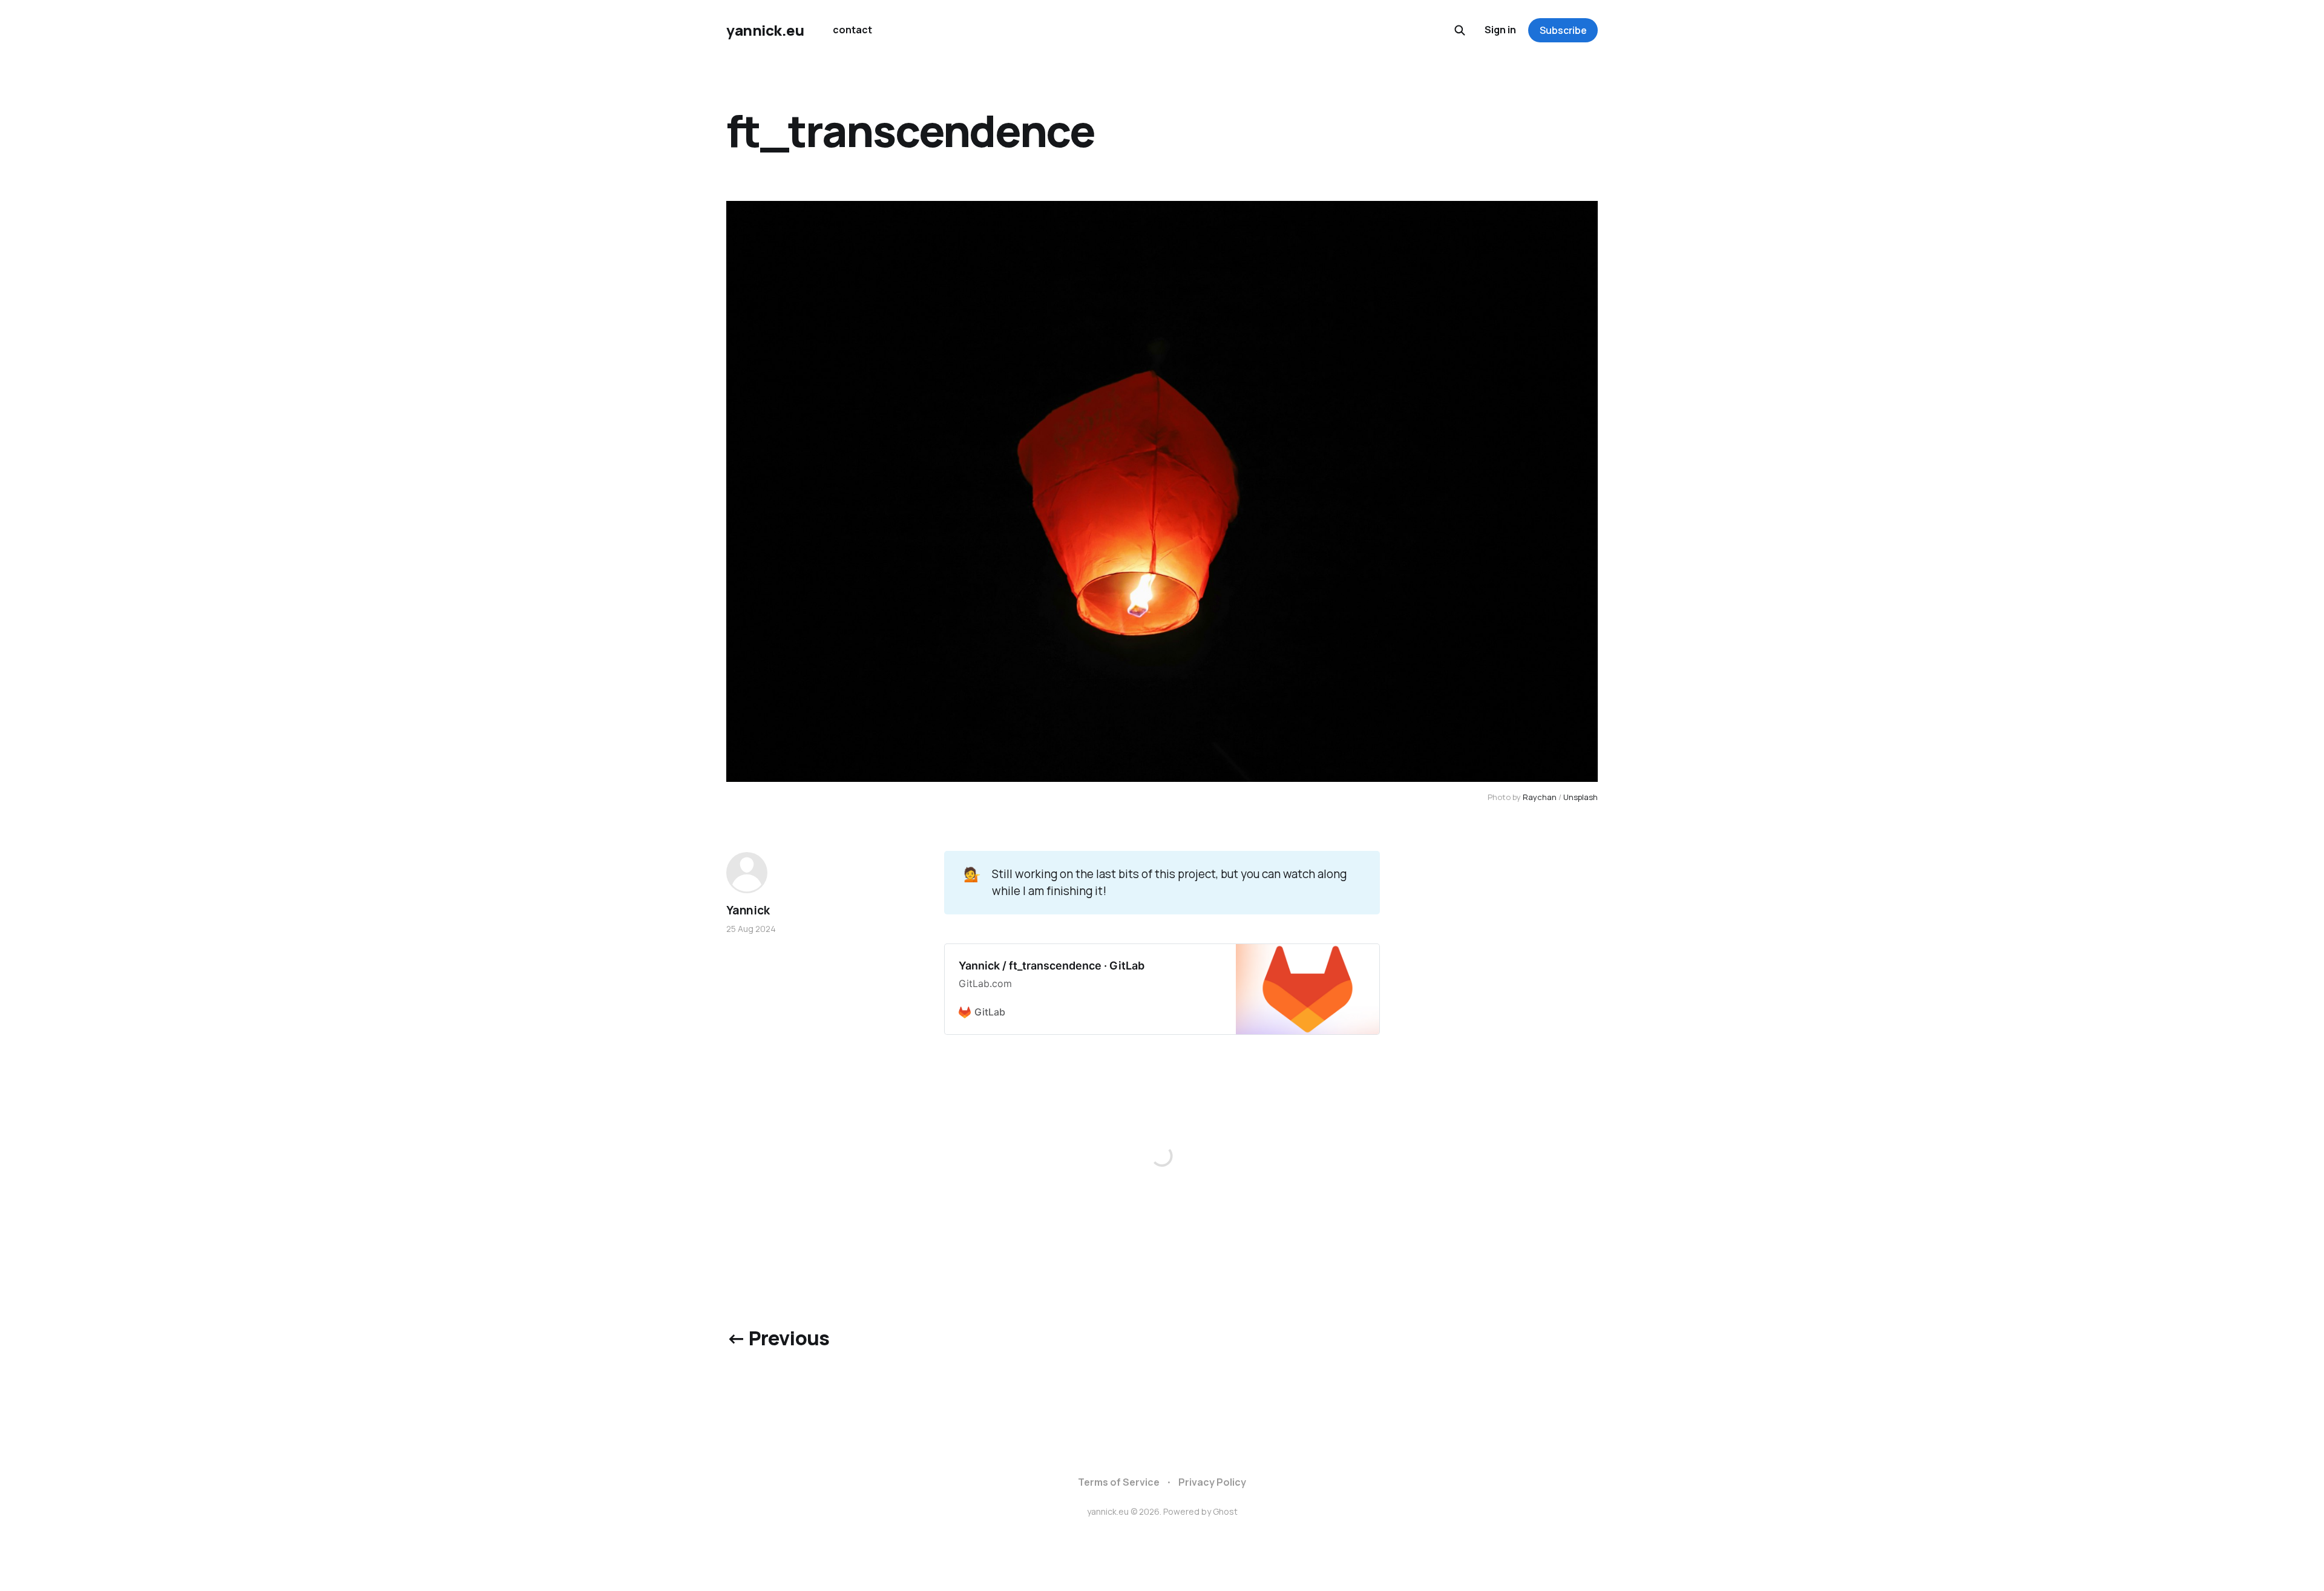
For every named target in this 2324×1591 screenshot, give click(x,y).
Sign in (1500, 30)
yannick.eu (765, 30)
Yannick (748, 910)
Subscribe (1563, 30)
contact (852, 30)
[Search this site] (1460, 30)
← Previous (778, 1338)
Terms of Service (1119, 1482)
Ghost (1225, 1511)
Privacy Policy (1212, 1482)
